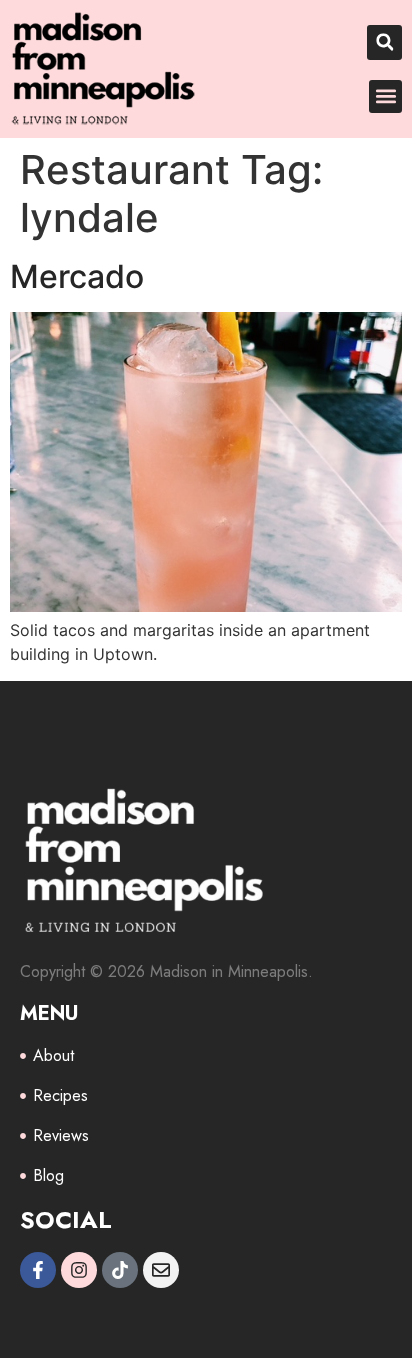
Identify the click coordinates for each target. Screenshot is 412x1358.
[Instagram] (79, 1270)
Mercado (77, 276)
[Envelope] (161, 1270)
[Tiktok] (120, 1270)
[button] (384, 42)
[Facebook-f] (38, 1270)
